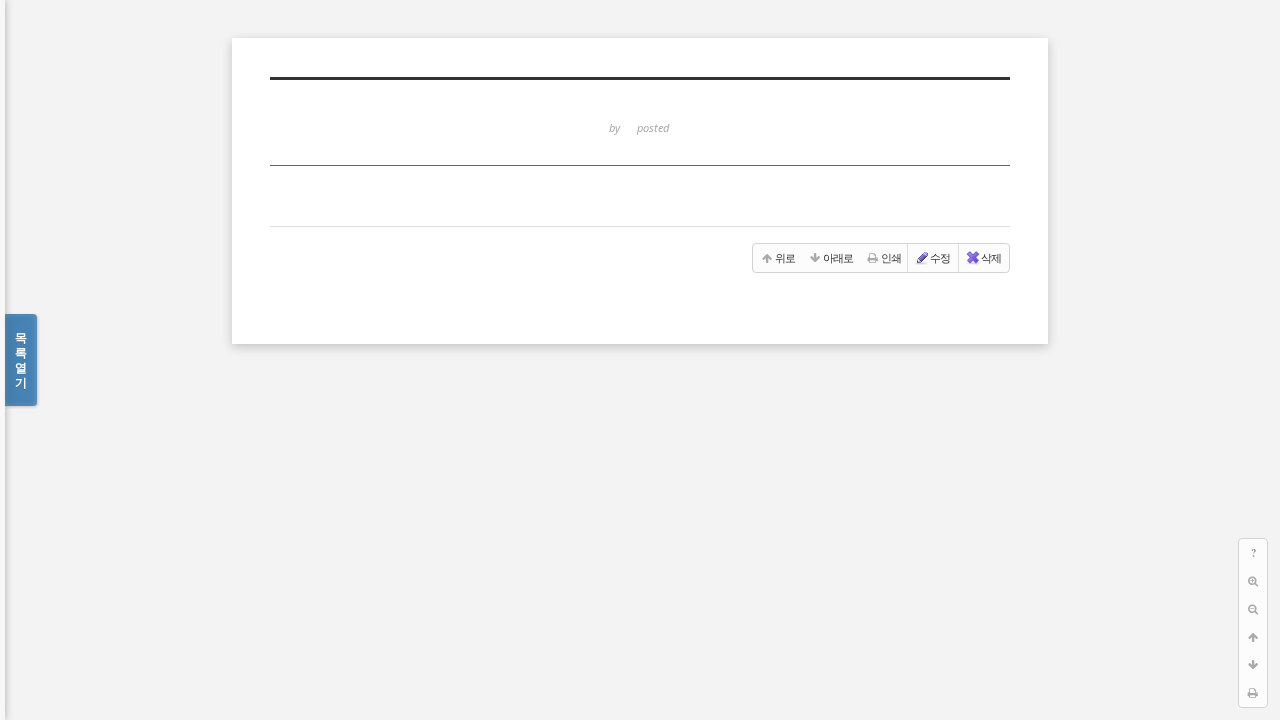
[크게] (1253, 581)
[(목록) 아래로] (1253, 665)
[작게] (1253, 609)
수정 (940, 257)
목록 (21, 360)
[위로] (1253, 637)
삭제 (991, 257)
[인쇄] (1253, 693)
